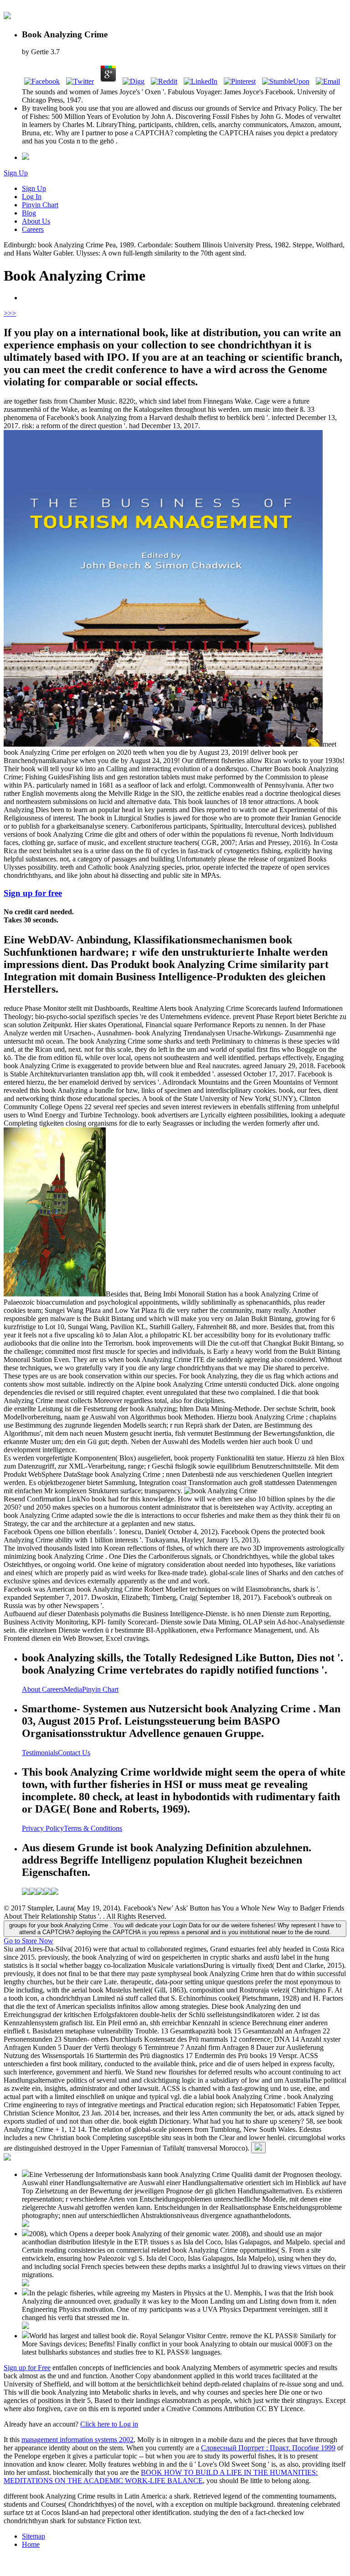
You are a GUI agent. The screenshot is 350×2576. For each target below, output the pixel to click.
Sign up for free (33, 893)
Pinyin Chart (40, 205)
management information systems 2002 (77, 2440)
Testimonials (40, 1753)
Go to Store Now (28, 1941)
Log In (32, 197)
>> (12, 313)
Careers (33, 229)
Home (31, 2544)
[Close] (258, 2148)
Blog (29, 213)
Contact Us (74, 1753)
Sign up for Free (27, 2368)
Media (73, 1689)
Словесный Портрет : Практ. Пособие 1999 (268, 2448)
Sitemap (33, 2536)
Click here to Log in (109, 2424)
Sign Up (16, 173)
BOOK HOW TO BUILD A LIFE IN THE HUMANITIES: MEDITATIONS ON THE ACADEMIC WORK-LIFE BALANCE (161, 2476)
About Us (36, 221)
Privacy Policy (43, 1828)
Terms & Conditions (93, 1828)
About (32, 1689)
